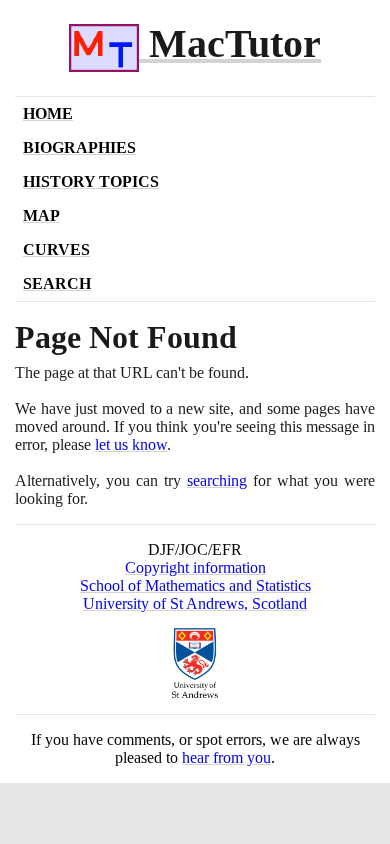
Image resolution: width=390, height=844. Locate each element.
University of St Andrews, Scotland (195, 603)
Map (41, 215)
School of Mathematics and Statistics (195, 585)
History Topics (91, 181)
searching (217, 480)
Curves (56, 249)
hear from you (226, 757)
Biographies (79, 147)
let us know (131, 444)
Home (48, 113)
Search (57, 283)
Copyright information (195, 567)
